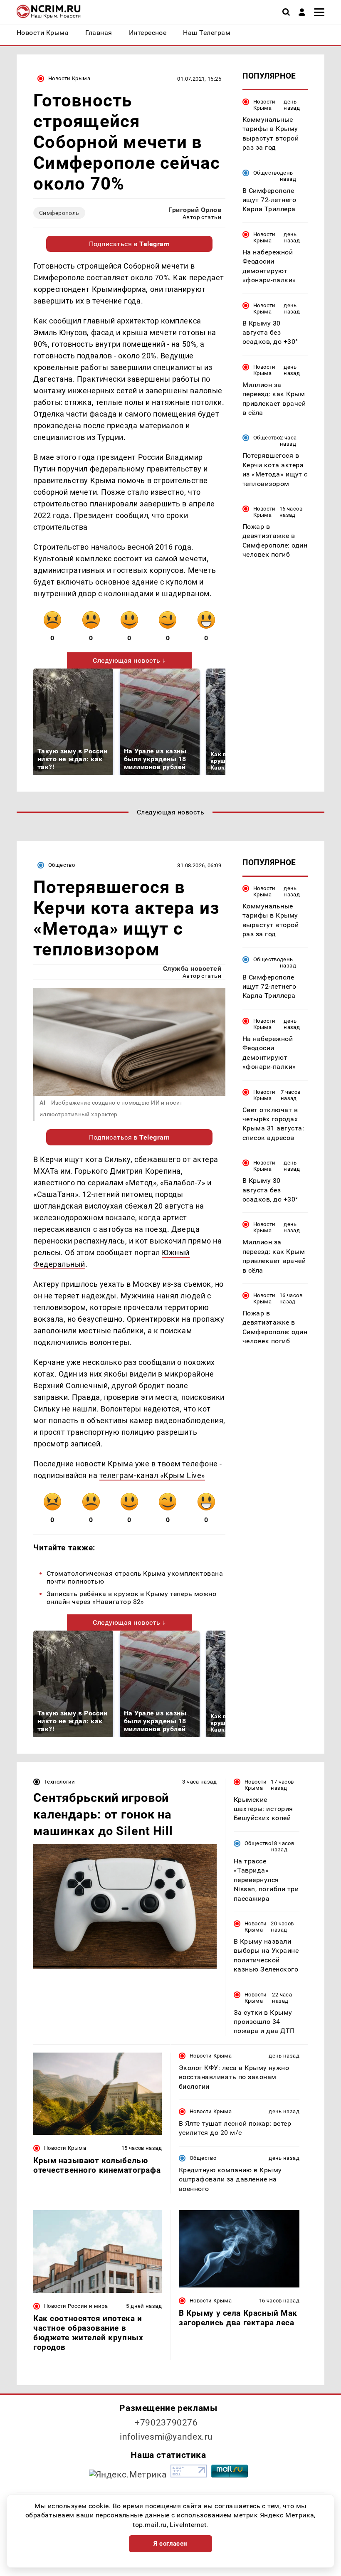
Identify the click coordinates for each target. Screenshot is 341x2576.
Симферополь (59, 213)
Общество (267, 173)
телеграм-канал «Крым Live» (152, 1475)
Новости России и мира (76, 2306)
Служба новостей (192, 968)
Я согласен (170, 2544)
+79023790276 (166, 2423)
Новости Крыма (69, 78)
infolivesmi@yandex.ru (166, 2437)
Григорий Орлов (195, 210)
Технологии (60, 1782)
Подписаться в (130, 244)
